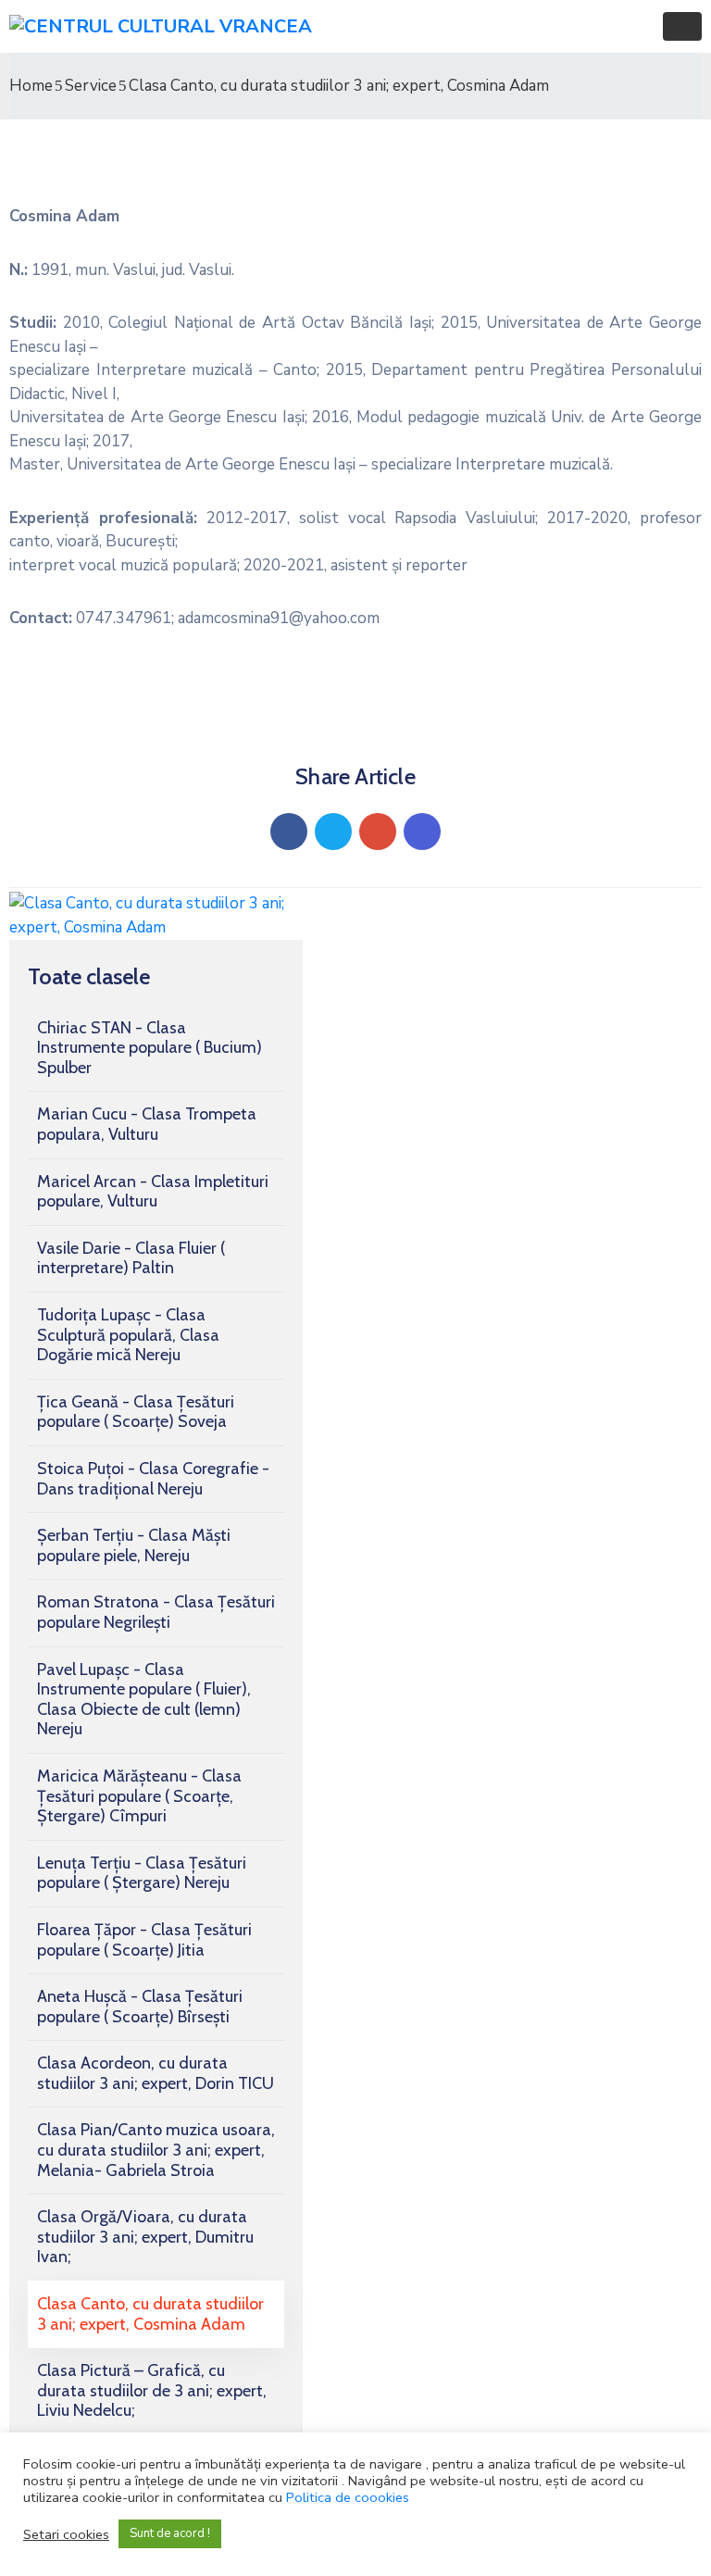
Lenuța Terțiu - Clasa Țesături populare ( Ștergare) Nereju (142, 1873)
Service (91, 86)
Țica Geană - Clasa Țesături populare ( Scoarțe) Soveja (136, 1412)
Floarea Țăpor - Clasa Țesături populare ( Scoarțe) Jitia (144, 1940)
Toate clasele (89, 976)
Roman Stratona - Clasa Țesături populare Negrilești (156, 1612)
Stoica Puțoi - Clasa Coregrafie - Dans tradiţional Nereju (153, 1479)
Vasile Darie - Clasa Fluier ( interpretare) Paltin (131, 1258)
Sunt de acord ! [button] (170, 2533)
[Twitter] (333, 832)
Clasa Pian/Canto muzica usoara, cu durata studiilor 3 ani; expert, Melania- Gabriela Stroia (156, 2150)
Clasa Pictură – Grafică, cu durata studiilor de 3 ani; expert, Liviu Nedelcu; (152, 2390)
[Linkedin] (422, 832)
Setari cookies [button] (66, 2534)
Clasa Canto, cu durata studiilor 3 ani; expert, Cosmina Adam (150, 2314)
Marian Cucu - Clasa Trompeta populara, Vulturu (147, 1124)
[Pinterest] (378, 832)
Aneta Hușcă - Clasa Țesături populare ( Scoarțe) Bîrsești (140, 2007)
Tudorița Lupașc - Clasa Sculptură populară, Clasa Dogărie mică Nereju (128, 1335)
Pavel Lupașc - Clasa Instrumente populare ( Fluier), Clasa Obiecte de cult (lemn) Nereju (144, 1700)
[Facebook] (289, 832)
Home (31, 86)
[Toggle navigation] (682, 26)
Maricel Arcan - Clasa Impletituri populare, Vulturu (153, 1192)
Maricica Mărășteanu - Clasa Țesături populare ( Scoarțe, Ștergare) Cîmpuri (139, 1796)
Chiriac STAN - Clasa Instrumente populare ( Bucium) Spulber (150, 1048)
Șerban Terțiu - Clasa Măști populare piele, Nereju (134, 1545)
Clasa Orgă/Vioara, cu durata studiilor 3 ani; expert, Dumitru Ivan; (145, 2237)
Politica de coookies (348, 2497)
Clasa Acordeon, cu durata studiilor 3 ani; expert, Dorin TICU (156, 2073)
